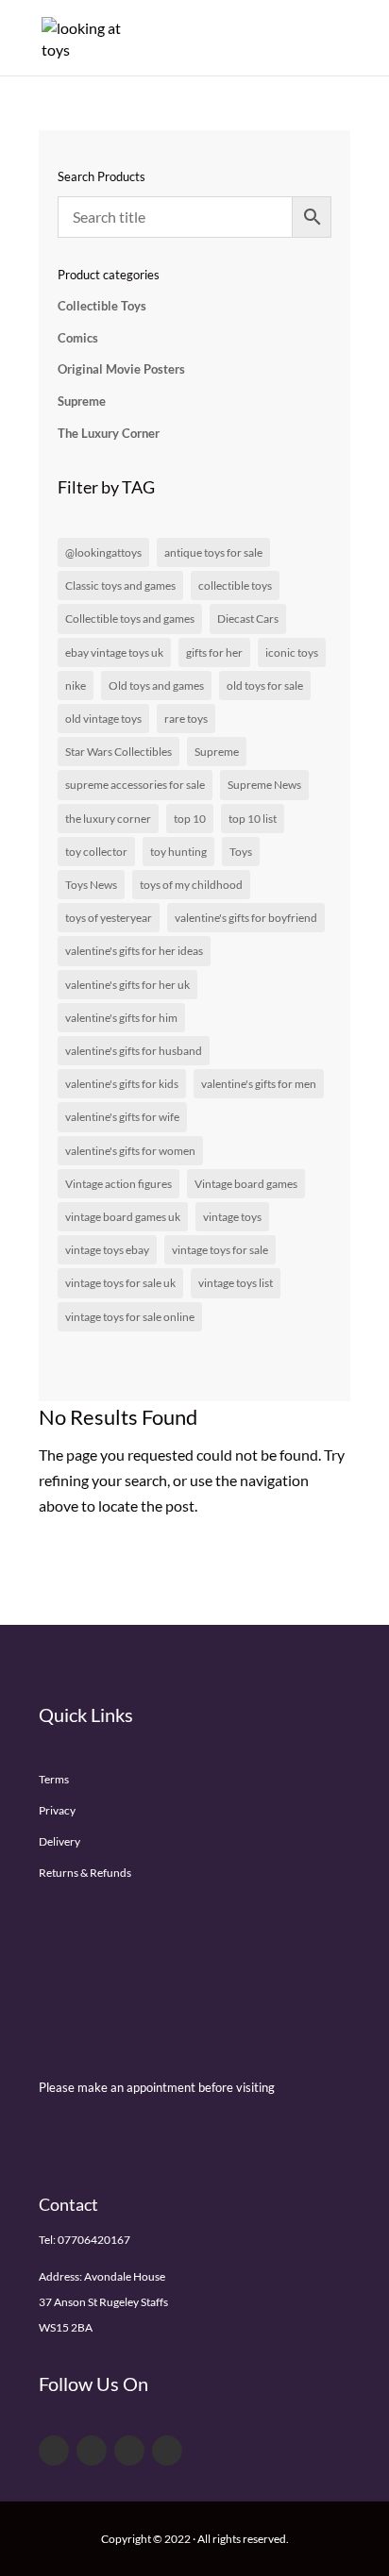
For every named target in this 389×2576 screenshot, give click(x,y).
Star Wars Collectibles (118, 752)
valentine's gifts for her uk (127, 985)
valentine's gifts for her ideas (134, 951)
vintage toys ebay (107, 1250)
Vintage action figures (118, 1184)
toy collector (96, 852)
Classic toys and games (120, 585)
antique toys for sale (213, 552)
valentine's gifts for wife (122, 1117)
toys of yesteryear (109, 918)
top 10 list (253, 819)
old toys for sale (265, 686)
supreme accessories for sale (135, 785)
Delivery (59, 1841)
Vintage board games (246, 1184)
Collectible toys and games (130, 619)
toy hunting (178, 852)
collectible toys (235, 585)
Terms (54, 1779)
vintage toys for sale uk (120, 1283)
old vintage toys (103, 719)
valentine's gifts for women (130, 1151)
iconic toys (292, 652)
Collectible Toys (102, 306)
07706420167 (94, 2240)
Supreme (82, 401)
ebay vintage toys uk (114, 652)
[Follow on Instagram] (167, 2451)
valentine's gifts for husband (134, 1051)
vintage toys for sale (220, 1250)
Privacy (57, 1810)
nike (76, 686)
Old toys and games (156, 686)
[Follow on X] (92, 2451)
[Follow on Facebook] (54, 2451)
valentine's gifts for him (121, 1018)
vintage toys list (236, 1283)
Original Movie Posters (121, 369)
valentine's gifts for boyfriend (246, 918)
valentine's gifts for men (259, 1084)
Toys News (91, 885)
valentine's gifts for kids (122, 1084)
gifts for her (214, 652)
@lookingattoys (103, 552)
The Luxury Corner (109, 433)
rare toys (186, 719)
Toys (241, 852)
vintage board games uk (123, 1217)
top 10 (190, 819)
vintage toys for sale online (130, 1317)
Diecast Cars (248, 619)
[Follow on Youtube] (129, 2451)
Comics (78, 338)
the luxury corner (108, 819)
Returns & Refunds (85, 1873)
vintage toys (232, 1217)
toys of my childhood (191, 885)
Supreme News (264, 785)
